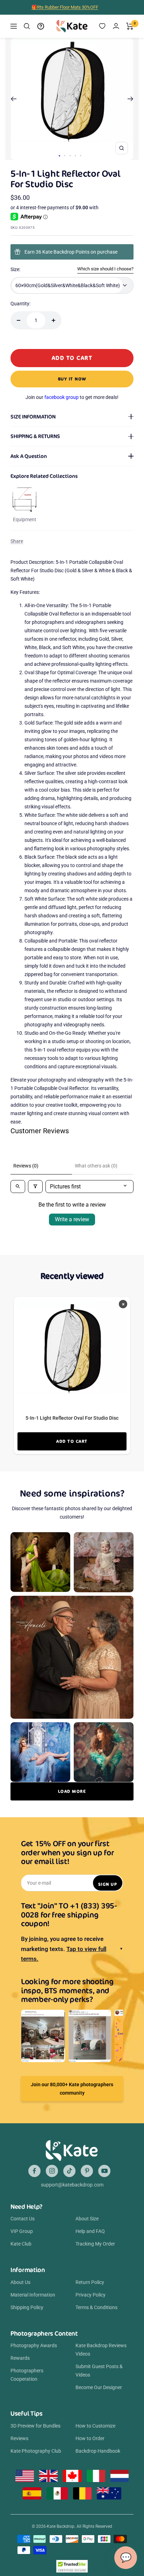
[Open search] (18, 1187)
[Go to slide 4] (75, 156)
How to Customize (95, 2426)
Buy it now (72, 379)
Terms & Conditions (96, 2307)
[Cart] (130, 26)
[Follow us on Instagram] (52, 2171)
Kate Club (21, 2244)
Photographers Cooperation (27, 2375)
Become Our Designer (99, 2387)
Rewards (20, 2358)
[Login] (116, 26)
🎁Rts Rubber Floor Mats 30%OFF (65, 7)
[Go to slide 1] (59, 156)
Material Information (33, 2295)
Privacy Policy (91, 2295)
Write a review (72, 1219)
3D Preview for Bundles (35, 2426)
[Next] (131, 99)
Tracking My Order (95, 2244)
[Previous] (13, 99)
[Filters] (35, 1187)
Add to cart (72, 1441)
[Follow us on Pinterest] (87, 2171)
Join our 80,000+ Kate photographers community (72, 2089)
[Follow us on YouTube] (104, 2171)
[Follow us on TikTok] (69, 2171)
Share (17, 541)
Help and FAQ (90, 2231)
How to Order (90, 2438)
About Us (20, 2282)
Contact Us (23, 2219)
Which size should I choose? (105, 269)
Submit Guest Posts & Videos (99, 2371)
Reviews (19, 2438)
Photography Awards (34, 2345)
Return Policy (90, 2282)
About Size (87, 2219)
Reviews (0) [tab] (26, 1166)
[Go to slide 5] (81, 156)
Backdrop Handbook (98, 2451)
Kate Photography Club (36, 2451)
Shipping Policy (27, 2307)
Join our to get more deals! (72, 397)
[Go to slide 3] (70, 156)
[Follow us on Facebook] (34, 2171)
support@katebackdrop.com (72, 2185)
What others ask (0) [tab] (96, 1166)
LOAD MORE (72, 1791)
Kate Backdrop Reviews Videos (101, 2350)
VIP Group (22, 2231)
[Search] (27, 26)
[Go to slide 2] (65, 156)
